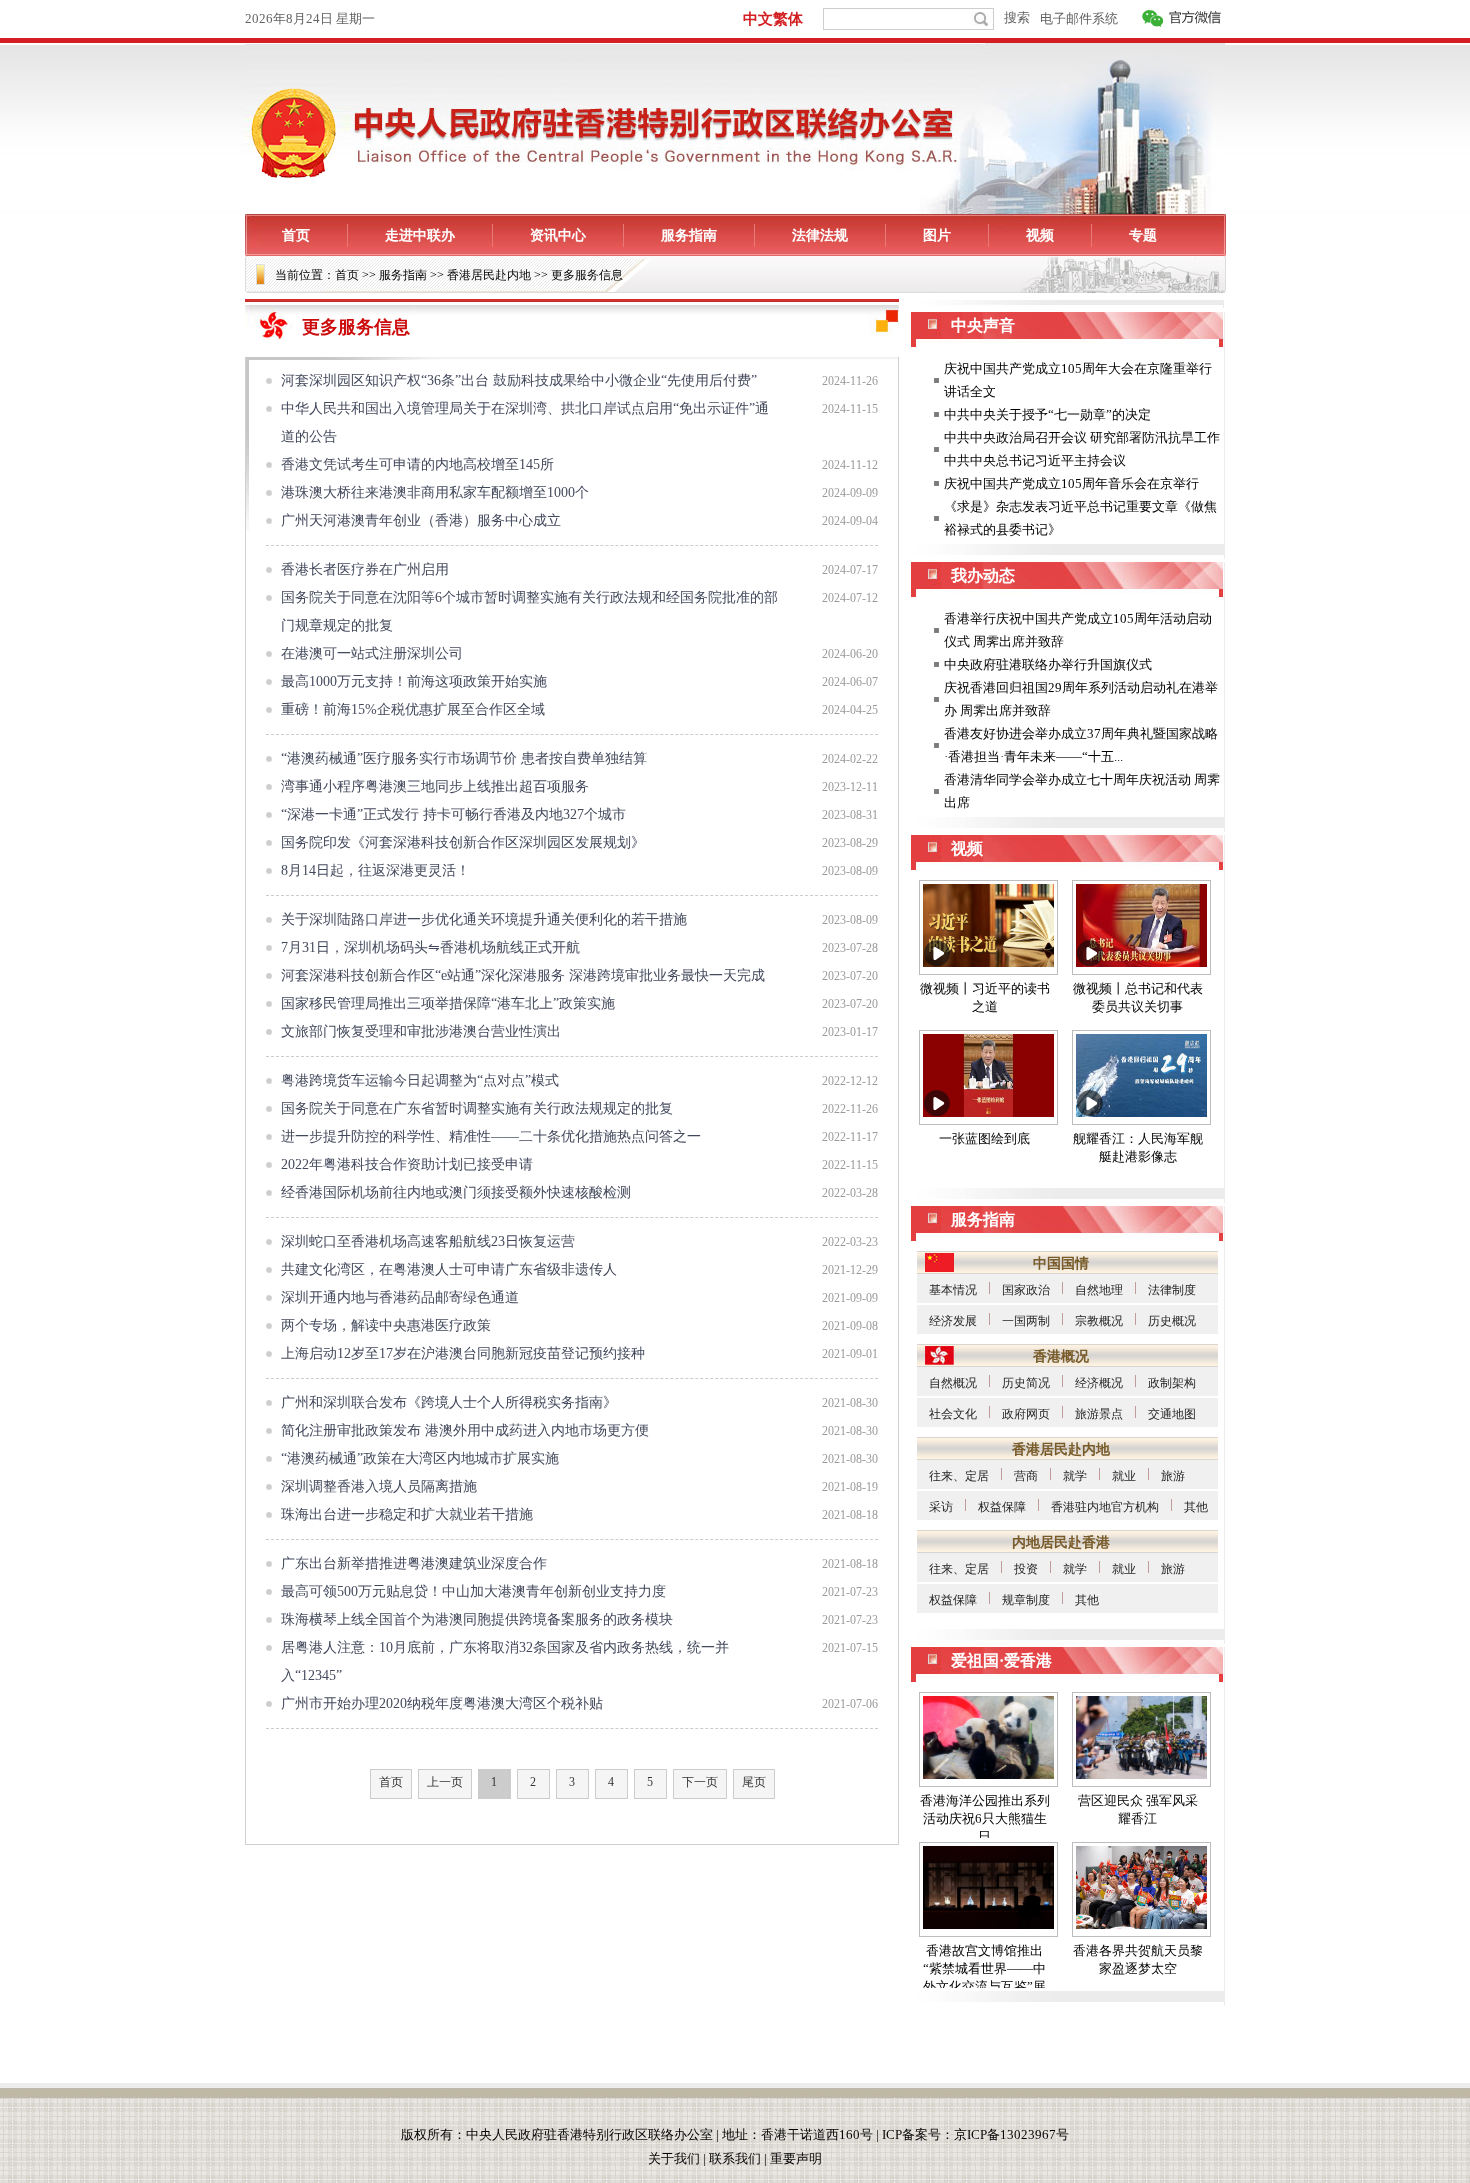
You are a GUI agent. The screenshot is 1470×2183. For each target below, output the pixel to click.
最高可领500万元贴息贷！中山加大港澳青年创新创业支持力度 (473, 1591)
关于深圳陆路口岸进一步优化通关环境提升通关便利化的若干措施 (484, 919)
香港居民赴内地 (489, 275)
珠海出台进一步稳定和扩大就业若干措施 (407, 1514)
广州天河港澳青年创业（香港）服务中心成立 (421, 520)
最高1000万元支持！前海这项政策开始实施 (414, 681)
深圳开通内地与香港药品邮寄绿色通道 (400, 1297)
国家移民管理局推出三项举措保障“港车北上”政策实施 (448, 1003)
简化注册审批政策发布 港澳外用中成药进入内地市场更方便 (465, 1430)
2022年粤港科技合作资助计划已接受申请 (407, 1164)
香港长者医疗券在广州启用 (365, 569)
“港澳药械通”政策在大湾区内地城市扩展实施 (420, 1458)
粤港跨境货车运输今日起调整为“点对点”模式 (420, 1080)
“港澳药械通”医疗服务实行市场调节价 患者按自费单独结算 (464, 758)
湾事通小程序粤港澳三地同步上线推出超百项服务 (435, 786)
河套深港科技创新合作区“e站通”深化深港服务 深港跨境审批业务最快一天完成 (523, 975)
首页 (347, 275)
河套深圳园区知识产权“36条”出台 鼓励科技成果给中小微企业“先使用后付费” (519, 380)
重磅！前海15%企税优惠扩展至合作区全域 (413, 709)
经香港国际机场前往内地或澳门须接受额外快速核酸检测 (456, 1192)
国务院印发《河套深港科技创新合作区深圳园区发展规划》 (463, 842)
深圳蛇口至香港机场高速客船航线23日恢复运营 (428, 1241)
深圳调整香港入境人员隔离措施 (379, 1486)
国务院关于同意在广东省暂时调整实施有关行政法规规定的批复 (477, 1108)
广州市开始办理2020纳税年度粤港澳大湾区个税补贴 (442, 1703)
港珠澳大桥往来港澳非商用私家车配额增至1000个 (435, 492)
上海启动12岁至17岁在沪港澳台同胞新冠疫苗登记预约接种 (463, 1353)
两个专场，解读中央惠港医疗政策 (386, 1325)
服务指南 (403, 275)
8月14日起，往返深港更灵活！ (375, 870)
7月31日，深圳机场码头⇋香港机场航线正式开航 (430, 947)
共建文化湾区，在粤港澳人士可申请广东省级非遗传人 (449, 1269)
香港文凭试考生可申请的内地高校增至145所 (417, 464)
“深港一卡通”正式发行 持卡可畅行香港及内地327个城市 (453, 814)
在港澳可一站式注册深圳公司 (372, 653)
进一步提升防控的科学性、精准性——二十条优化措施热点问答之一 (491, 1136)
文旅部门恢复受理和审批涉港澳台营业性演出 (421, 1031)
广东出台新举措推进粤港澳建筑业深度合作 (414, 1563)
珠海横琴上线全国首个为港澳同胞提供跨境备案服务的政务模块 (477, 1619)
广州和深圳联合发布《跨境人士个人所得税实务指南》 (449, 1402)
